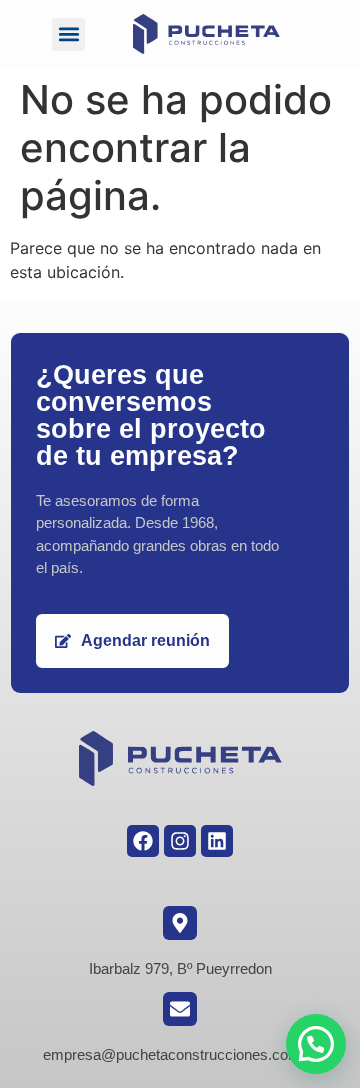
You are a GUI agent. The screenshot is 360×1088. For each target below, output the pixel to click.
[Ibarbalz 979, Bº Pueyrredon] (180, 923)
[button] (68, 34)
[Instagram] (180, 841)
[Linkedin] (217, 841)
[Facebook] (143, 841)
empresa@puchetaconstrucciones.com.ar (180, 1054)
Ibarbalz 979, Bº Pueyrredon (180, 968)
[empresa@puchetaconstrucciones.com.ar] (180, 1009)
